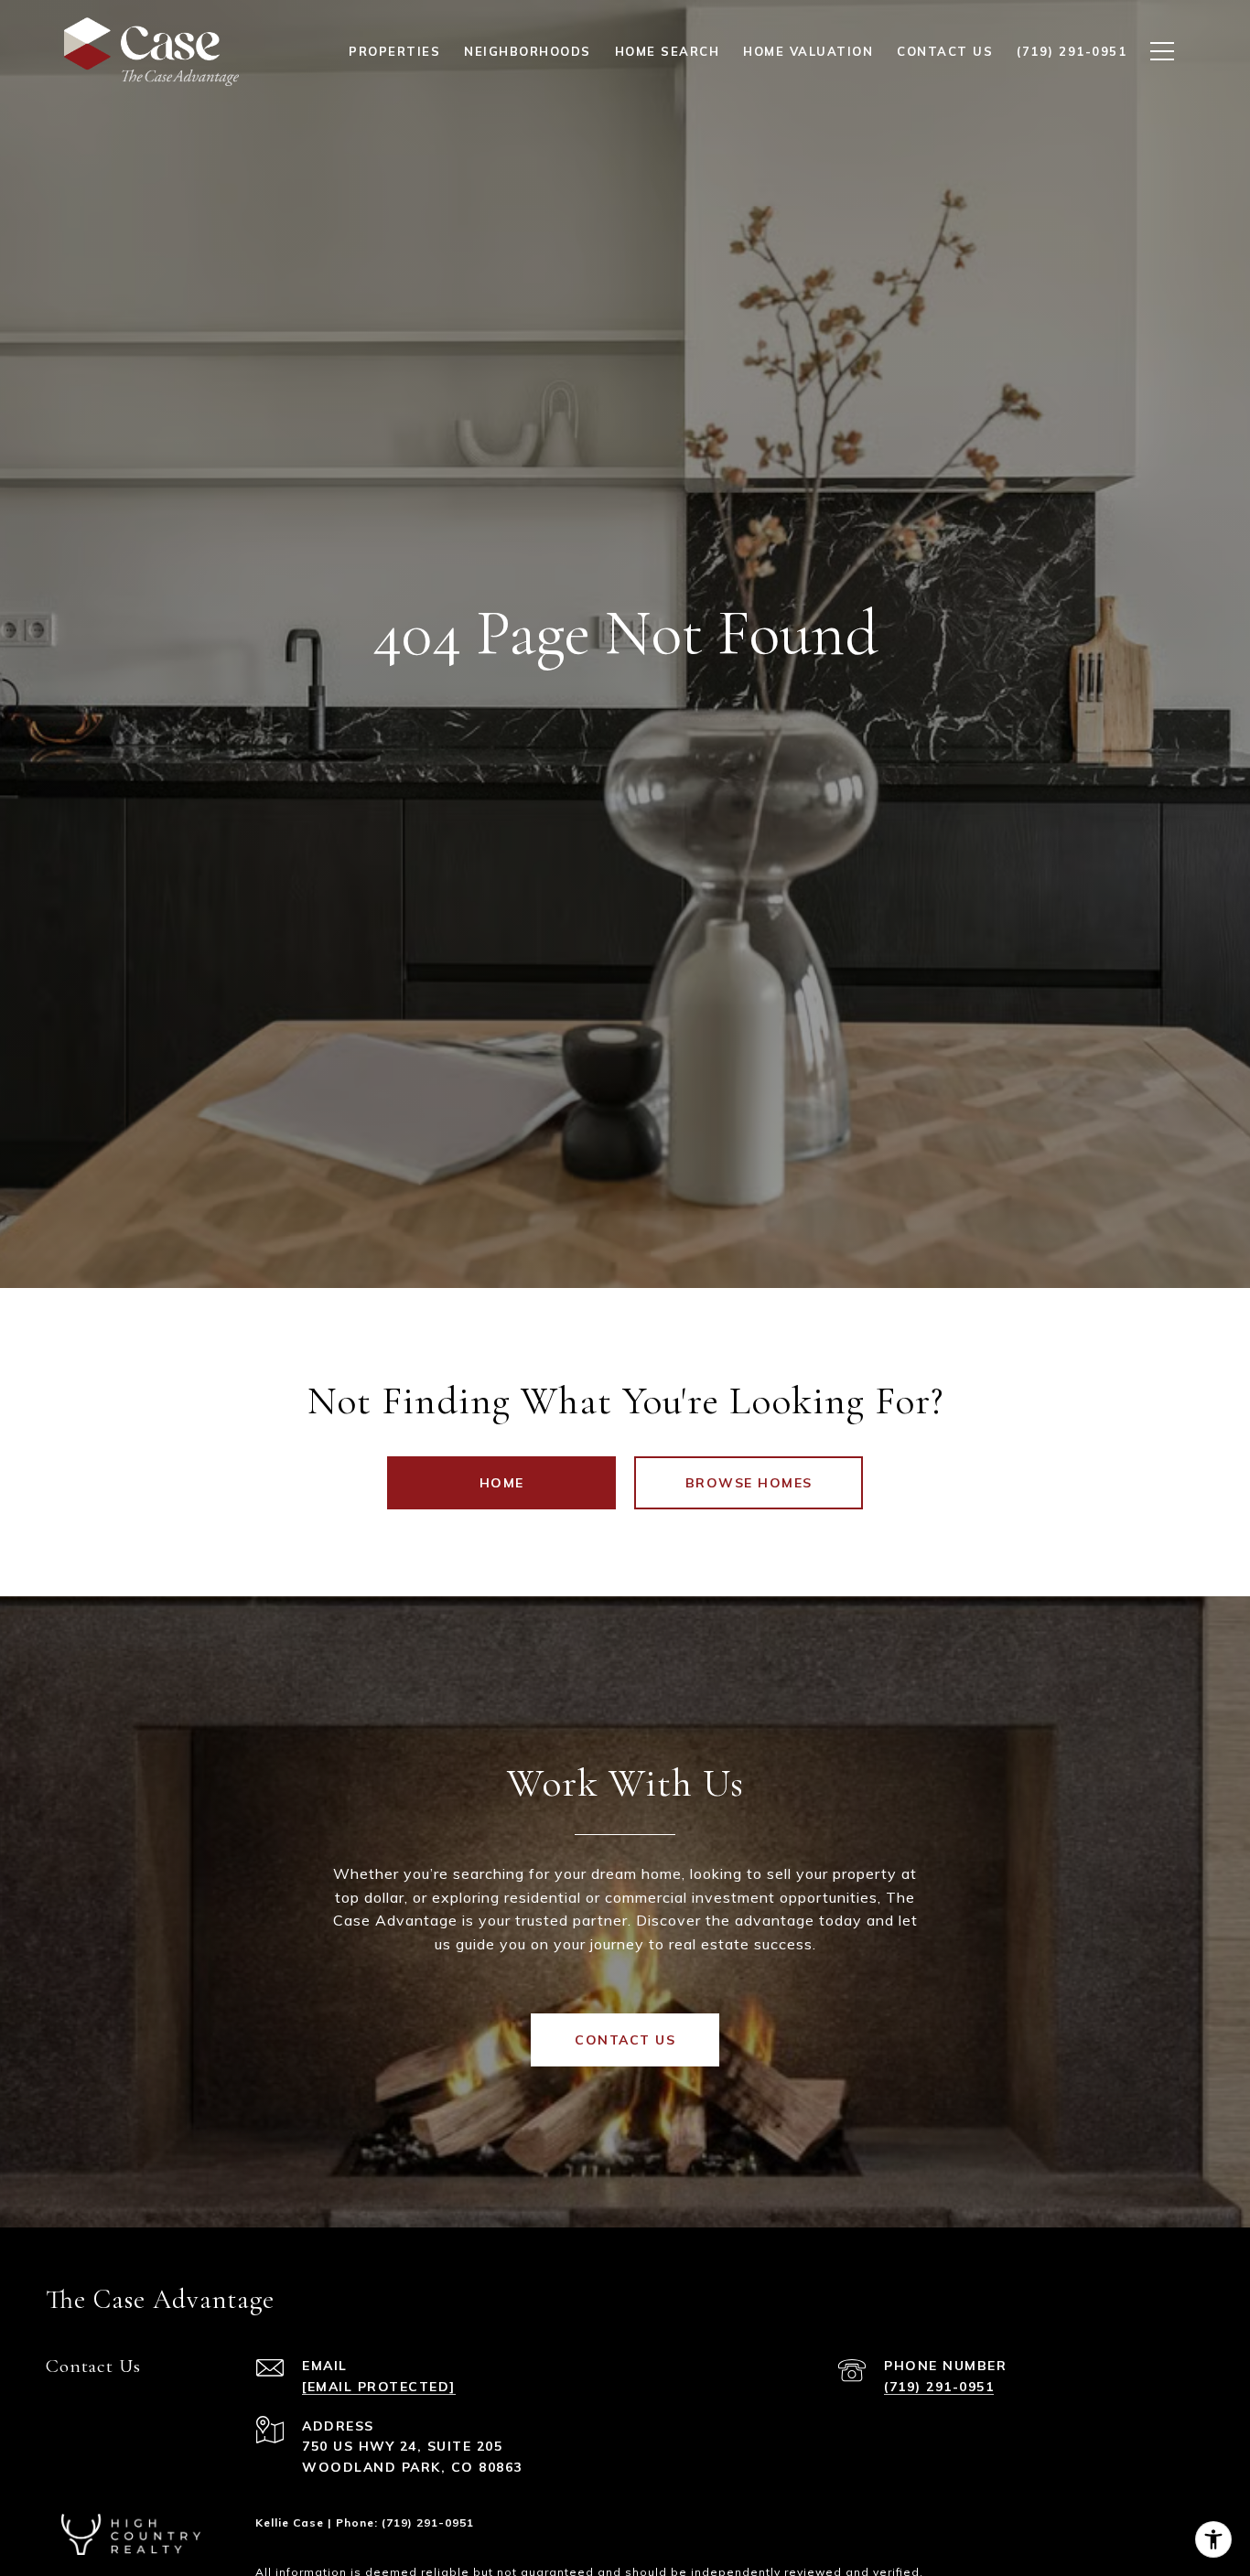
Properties (394, 51)
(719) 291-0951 (939, 2387)
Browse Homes (749, 1483)
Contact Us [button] (625, 2040)
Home (502, 1483)
